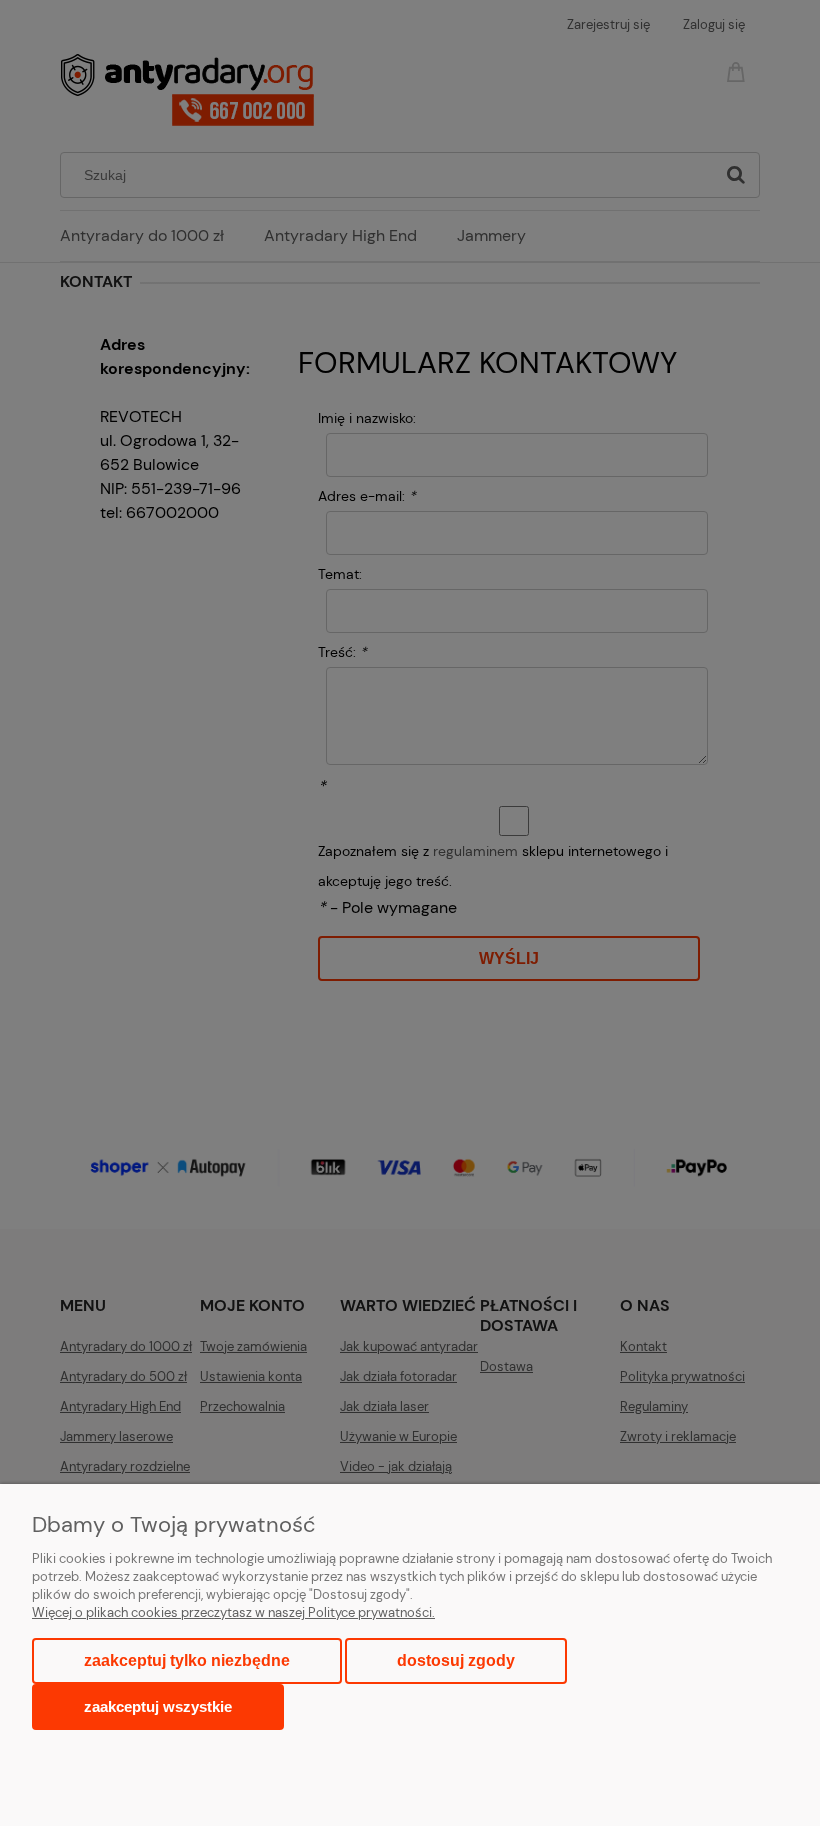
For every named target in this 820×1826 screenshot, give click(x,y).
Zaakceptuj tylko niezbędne (187, 1660)
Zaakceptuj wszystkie (158, 1706)
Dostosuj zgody (456, 1660)
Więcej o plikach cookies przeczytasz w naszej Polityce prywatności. (233, 1612)
